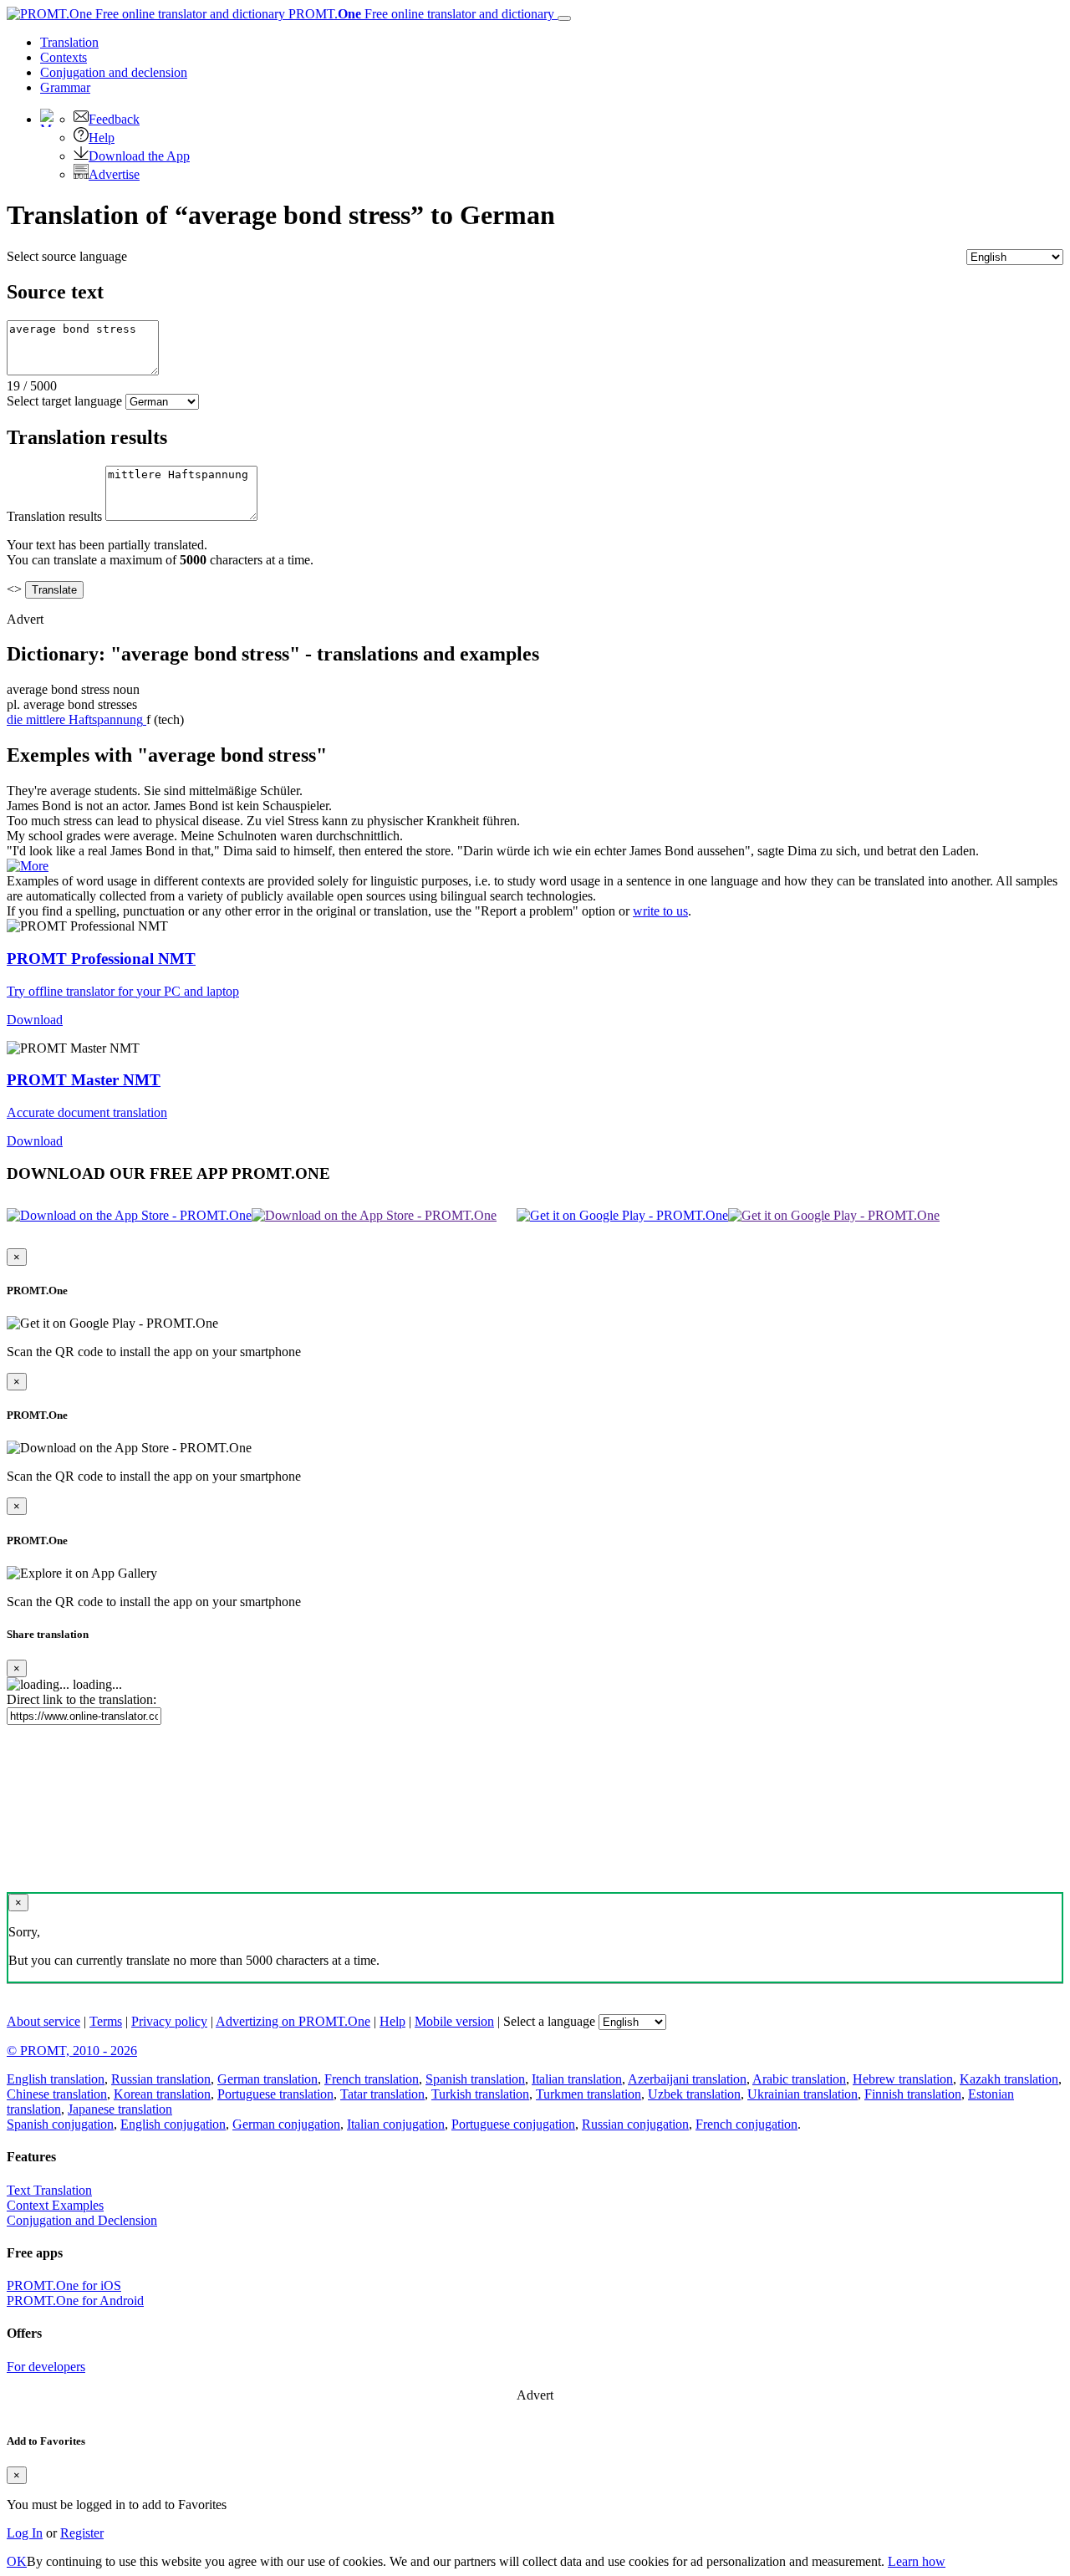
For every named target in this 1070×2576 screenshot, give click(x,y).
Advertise (114, 174)
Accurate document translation (87, 1112)
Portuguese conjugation (513, 2124)
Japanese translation (120, 2109)
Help (102, 138)
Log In (25, 2533)
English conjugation (173, 2124)
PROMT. (420, 14)
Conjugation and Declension (82, 2220)
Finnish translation (913, 2094)
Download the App (139, 156)
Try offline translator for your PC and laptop (123, 991)
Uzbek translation (694, 2094)
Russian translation (161, 2079)
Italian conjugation (396, 2124)
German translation (267, 2079)
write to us (660, 911)
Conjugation (114, 72)
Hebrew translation (903, 2079)
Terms (106, 2021)
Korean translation (162, 2094)
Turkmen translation (588, 2094)
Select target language (64, 401)
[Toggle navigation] (564, 18)
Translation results (54, 516)
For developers (46, 2367)
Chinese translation (57, 2094)
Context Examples (55, 2205)
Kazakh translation (1009, 2079)
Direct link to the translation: (82, 1699)
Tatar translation (382, 2094)
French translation (372, 2079)
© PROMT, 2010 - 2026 (72, 2051)
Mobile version (454, 2021)
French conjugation (746, 2124)
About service (43, 2021)
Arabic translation (799, 2079)
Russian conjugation (635, 2124)
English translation (56, 2079)
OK (17, 2561)
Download (35, 1020)
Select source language (67, 256)
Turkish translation (480, 2094)
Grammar (65, 87)
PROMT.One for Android (75, 2301)
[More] (28, 866)
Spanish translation (475, 2079)
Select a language (549, 2021)
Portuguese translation (275, 2094)
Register (82, 2533)
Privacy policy (169, 2021)
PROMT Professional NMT (101, 959)
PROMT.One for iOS (64, 2285)
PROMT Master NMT (84, 1080)
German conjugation (286, 2124)
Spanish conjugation (60, 2124)
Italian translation (577, 2079)
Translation (69, 42)
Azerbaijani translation (687, 2079)
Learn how (917, 2561)
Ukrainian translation (802, 2094)
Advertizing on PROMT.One (293, 2021)
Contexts (64, 57)
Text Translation (49, 2190)
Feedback (114, 119)
